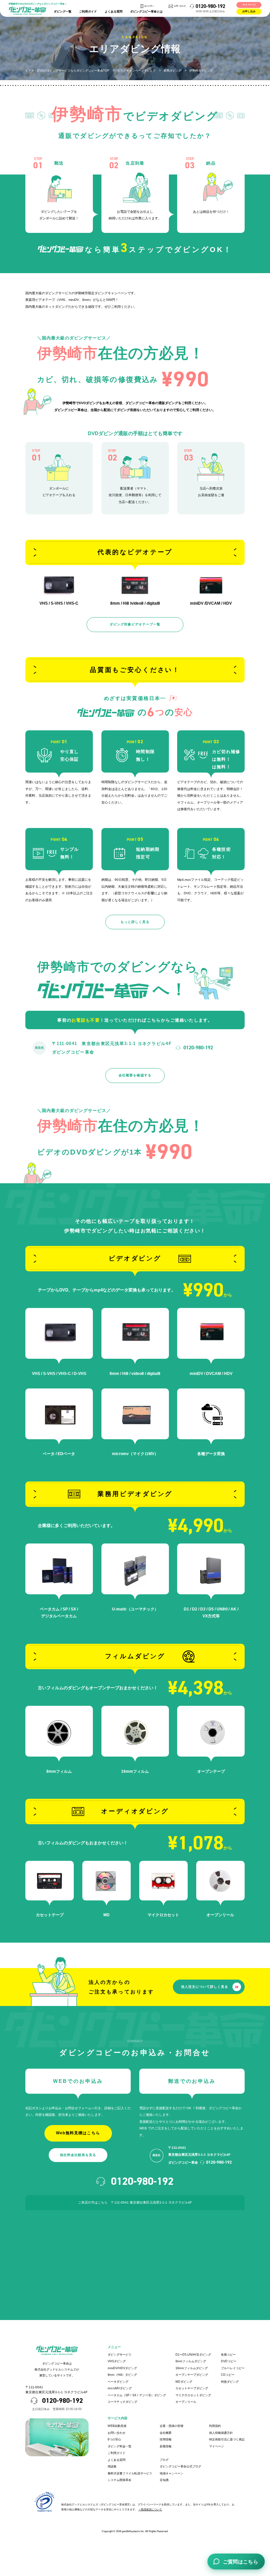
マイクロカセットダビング (193, 2395)
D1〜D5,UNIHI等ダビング (193, 2355)
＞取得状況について (150, 2510)
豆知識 (164, 2480)
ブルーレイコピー (233, 2368)
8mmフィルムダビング (191, 2361)
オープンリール (186, 2402)
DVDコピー (229, 2361)
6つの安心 (114, 2439)
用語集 (112, 2466)
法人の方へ (149, 6)
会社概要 (166, 2433)
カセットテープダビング (192, 2388)
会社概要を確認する (135, 1075)
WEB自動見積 (117, 2426)
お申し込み (249, 12)
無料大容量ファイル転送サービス (130, 2473)
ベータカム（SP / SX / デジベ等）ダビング (137, 2395)
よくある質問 (114, 12)
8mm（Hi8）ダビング (122, 2375)
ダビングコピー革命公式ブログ (180, 2466)
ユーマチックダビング (122, 2402)
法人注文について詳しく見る (205, 1987)
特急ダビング (230, 2382)
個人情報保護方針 (221, 2433)
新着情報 (166, 2446)
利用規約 (215, 2426)
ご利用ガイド (88, 12)
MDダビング (184, 2382)
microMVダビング (120, 2388)
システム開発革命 (120, 2480)
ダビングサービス (120, 2355)
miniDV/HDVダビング (122, 2368)
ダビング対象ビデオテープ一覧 (135, 624)
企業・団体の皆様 (172, 2426)
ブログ (164, 2460)
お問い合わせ (180, 6)
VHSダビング (117, 2361)
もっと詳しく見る (135, 922)
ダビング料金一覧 (120, 2446)
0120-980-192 (210, 6)
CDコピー (228, 2375)
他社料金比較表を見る (78, 2155)
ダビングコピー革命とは (146, 12)
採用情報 (166, 2439)
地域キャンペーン (172, 2473)
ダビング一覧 (63, 12)
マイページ (249, 5)
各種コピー (228, 2355)
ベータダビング (118, 2382)
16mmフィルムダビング (192, 2368)
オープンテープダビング (192, 2375)
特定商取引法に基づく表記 (227, 2439)
